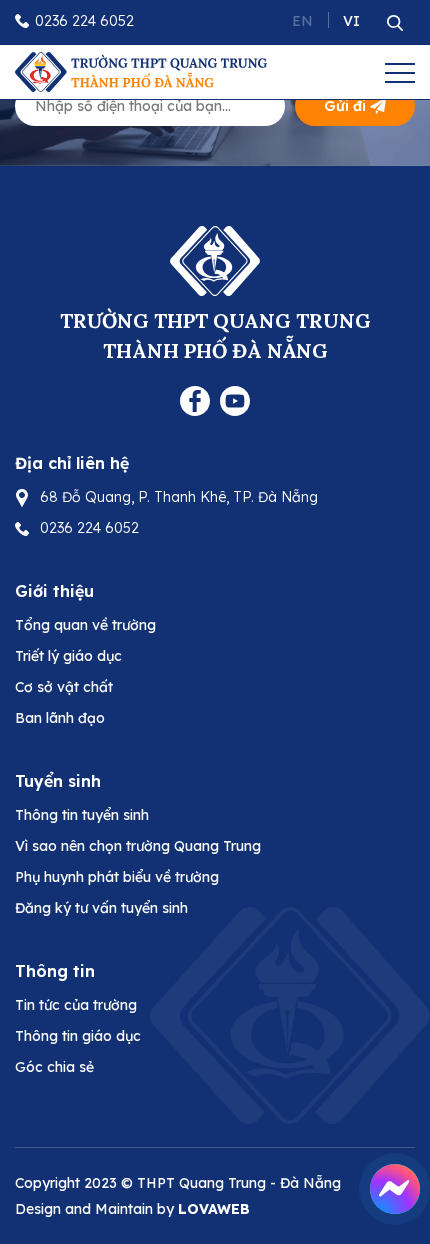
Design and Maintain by (132, 1209)
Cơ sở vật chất (64, 687)
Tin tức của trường (76, 1005)
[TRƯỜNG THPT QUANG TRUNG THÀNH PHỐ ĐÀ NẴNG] (141, 70)
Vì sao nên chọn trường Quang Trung (138, 846)
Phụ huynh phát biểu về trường (117, 877)
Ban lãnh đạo (60, 718)
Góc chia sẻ (54, 1067)
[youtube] (235, 399)
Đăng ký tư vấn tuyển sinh (101, 908)
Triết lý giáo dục (68, 656)
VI (351, 21)
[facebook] (195, 399)
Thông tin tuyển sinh (82, 815)
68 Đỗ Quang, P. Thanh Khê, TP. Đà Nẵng (179, 497)
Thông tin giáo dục (78, 1036)
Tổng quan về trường (85, 625)
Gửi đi (345, 106)
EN (302, 21)
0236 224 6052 (84, 21)
